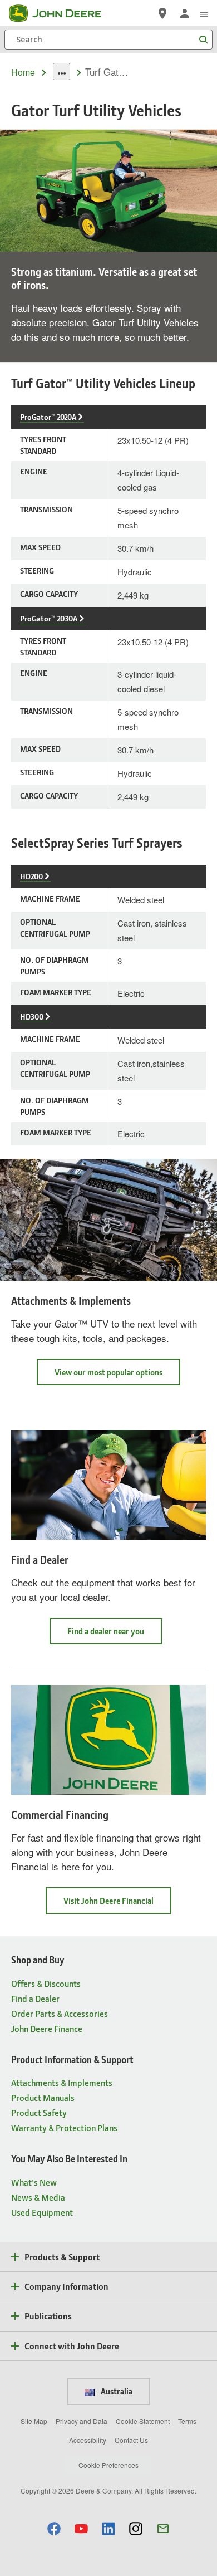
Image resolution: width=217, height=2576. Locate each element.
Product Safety (39, 2112)
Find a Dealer (35, 1998)
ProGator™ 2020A (48, 417)
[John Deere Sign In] (185, 13)
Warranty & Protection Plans (64, 2127)
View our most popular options (117, 1376)
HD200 (31, 876)
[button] (54, 2528)
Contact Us (131, 2440)
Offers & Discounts (46, 1983)
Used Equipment (42, 2212)
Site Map (34, 2421)
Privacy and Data (82, 2421)
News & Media (38, 2197)
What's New (34, 2182)
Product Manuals (43, 2097)
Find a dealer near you (115, 1635)
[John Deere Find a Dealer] (162, 13)
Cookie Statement (143, 2421)
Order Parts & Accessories (60, 2013)
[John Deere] (62, 13)
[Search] (203, 40)
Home (23, 72)
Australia (116, 2391)
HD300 (32, 1017)
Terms (187, 2421)
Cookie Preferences (108, 2465)
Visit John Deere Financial (117, 1904)
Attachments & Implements (62, 2082)
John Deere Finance (47, 2028)
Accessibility (88, 2440)
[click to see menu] (204, 13)
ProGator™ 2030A (49, 618)
